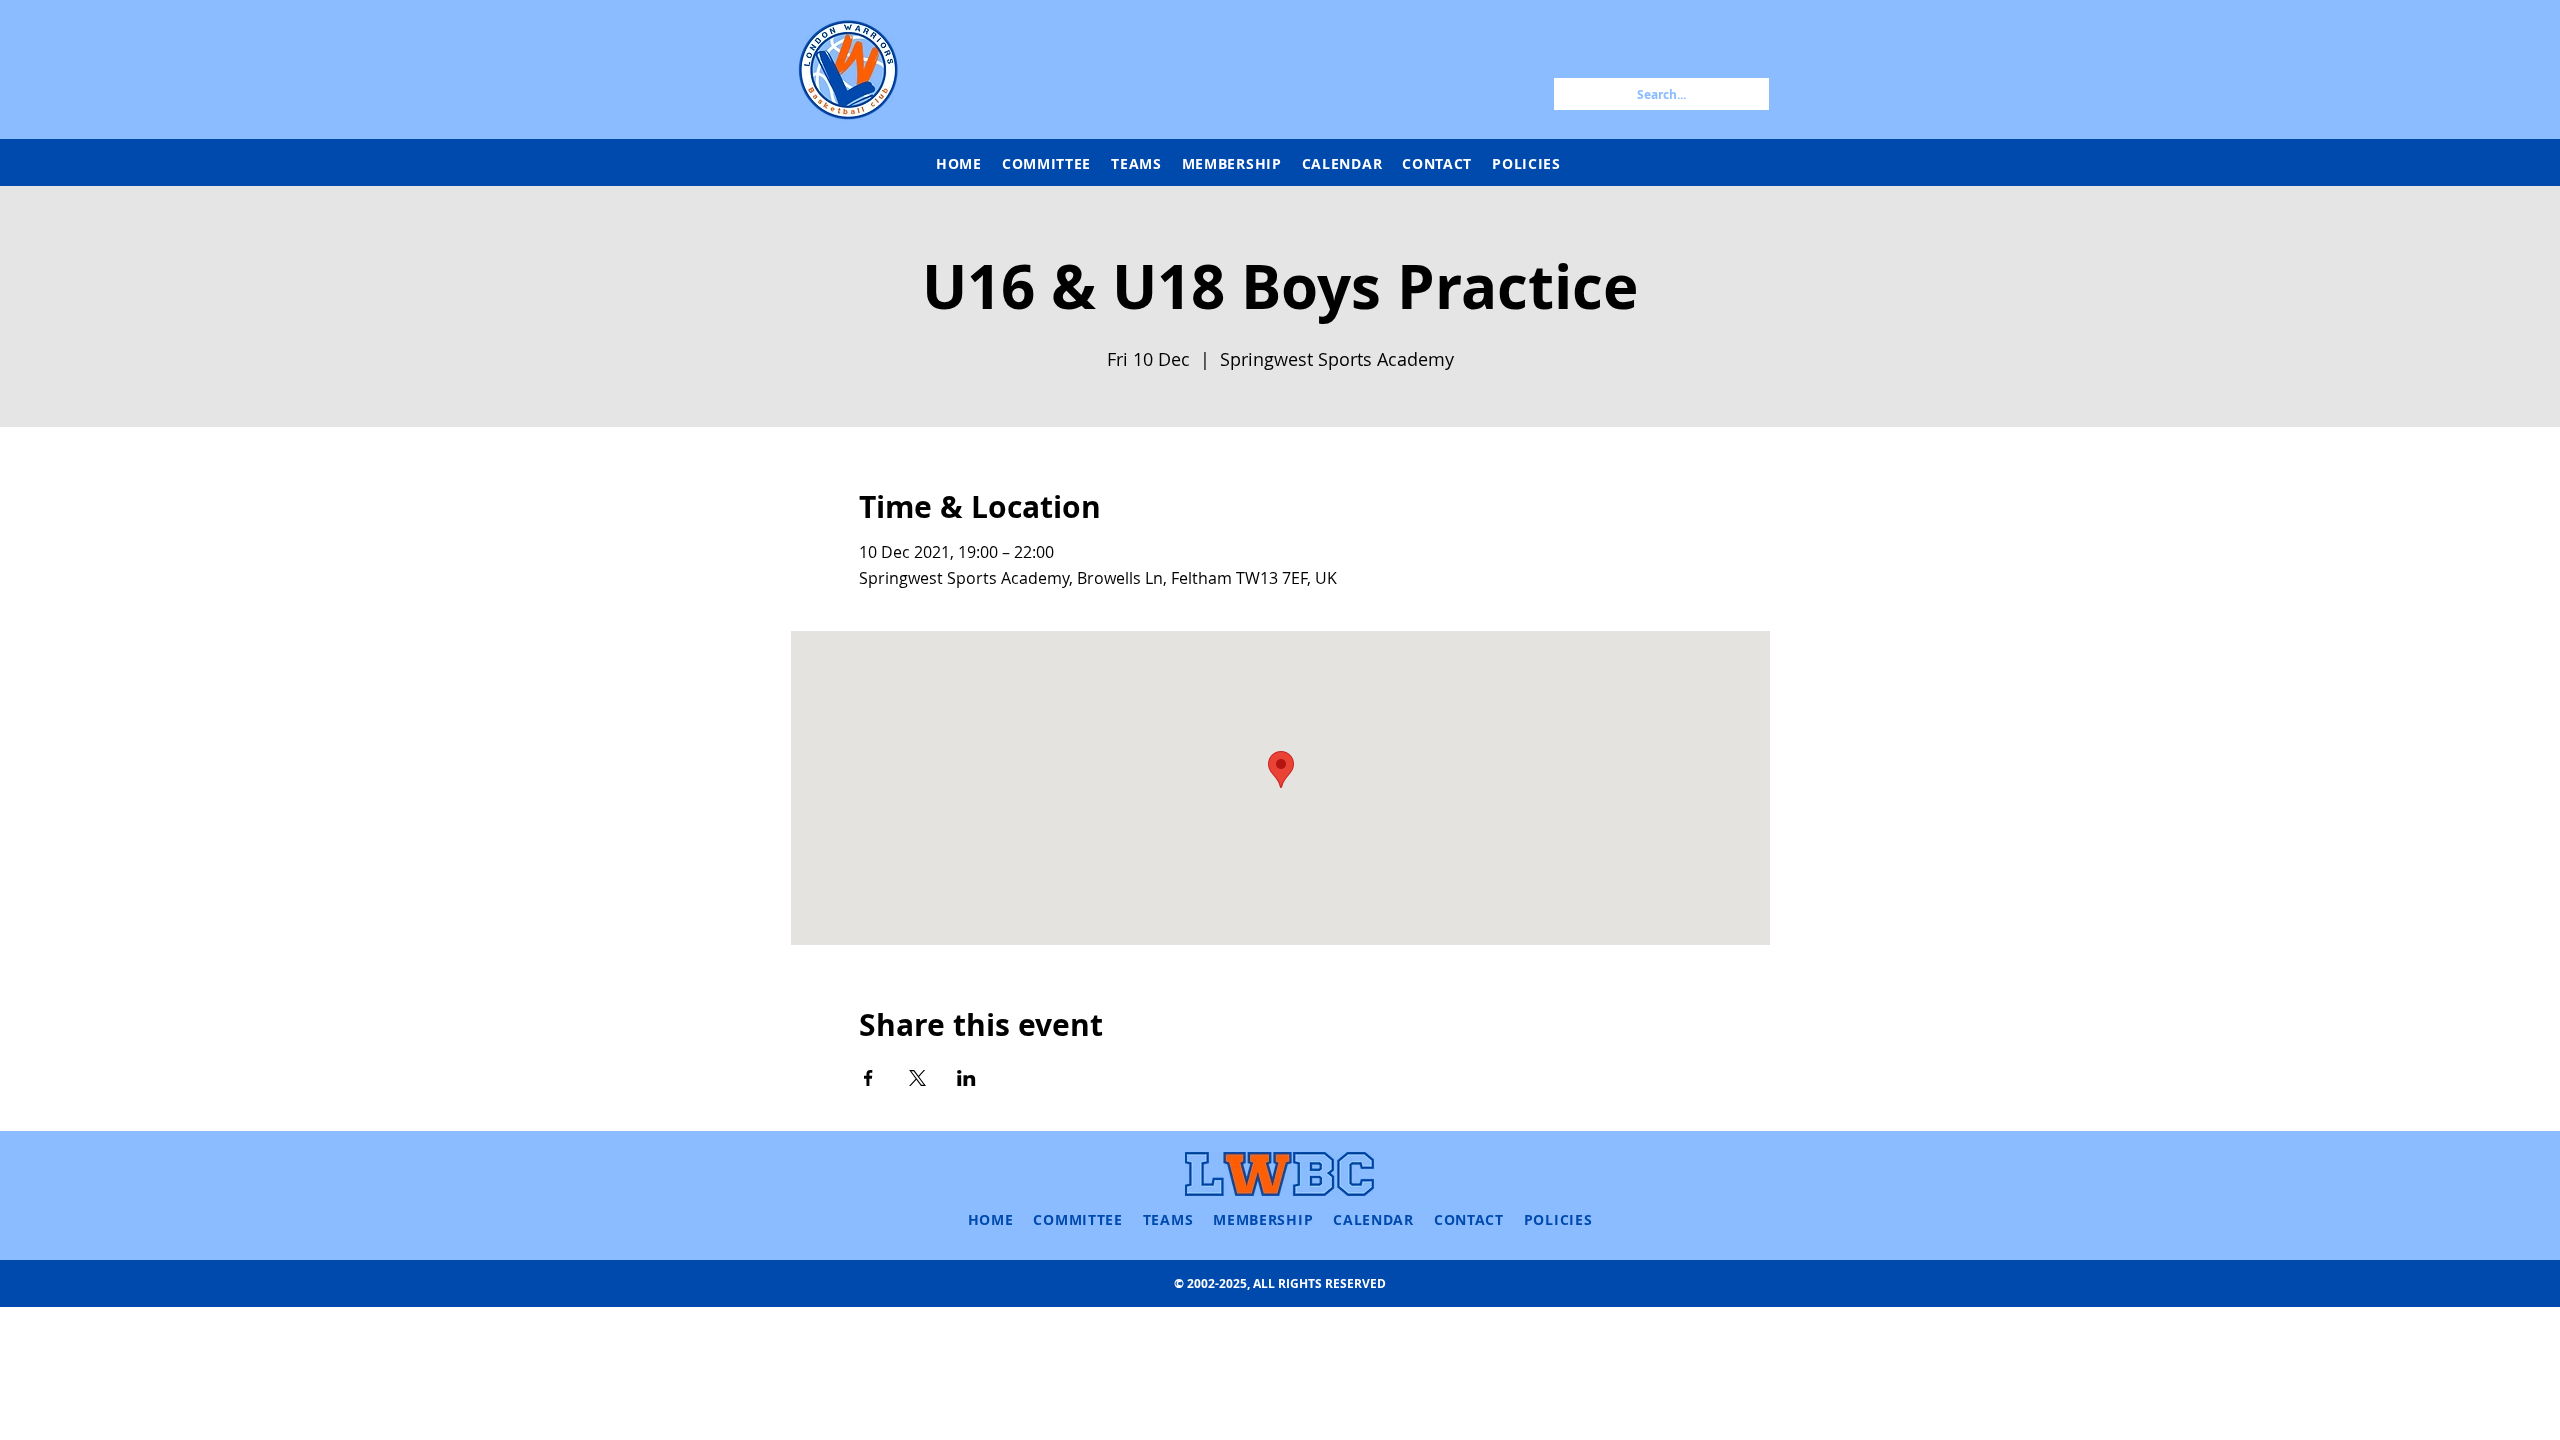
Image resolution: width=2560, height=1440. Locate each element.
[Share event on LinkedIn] (966, 1078)
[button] (1136, 163)
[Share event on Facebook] (868, 1078)
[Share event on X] (917, 1078)
